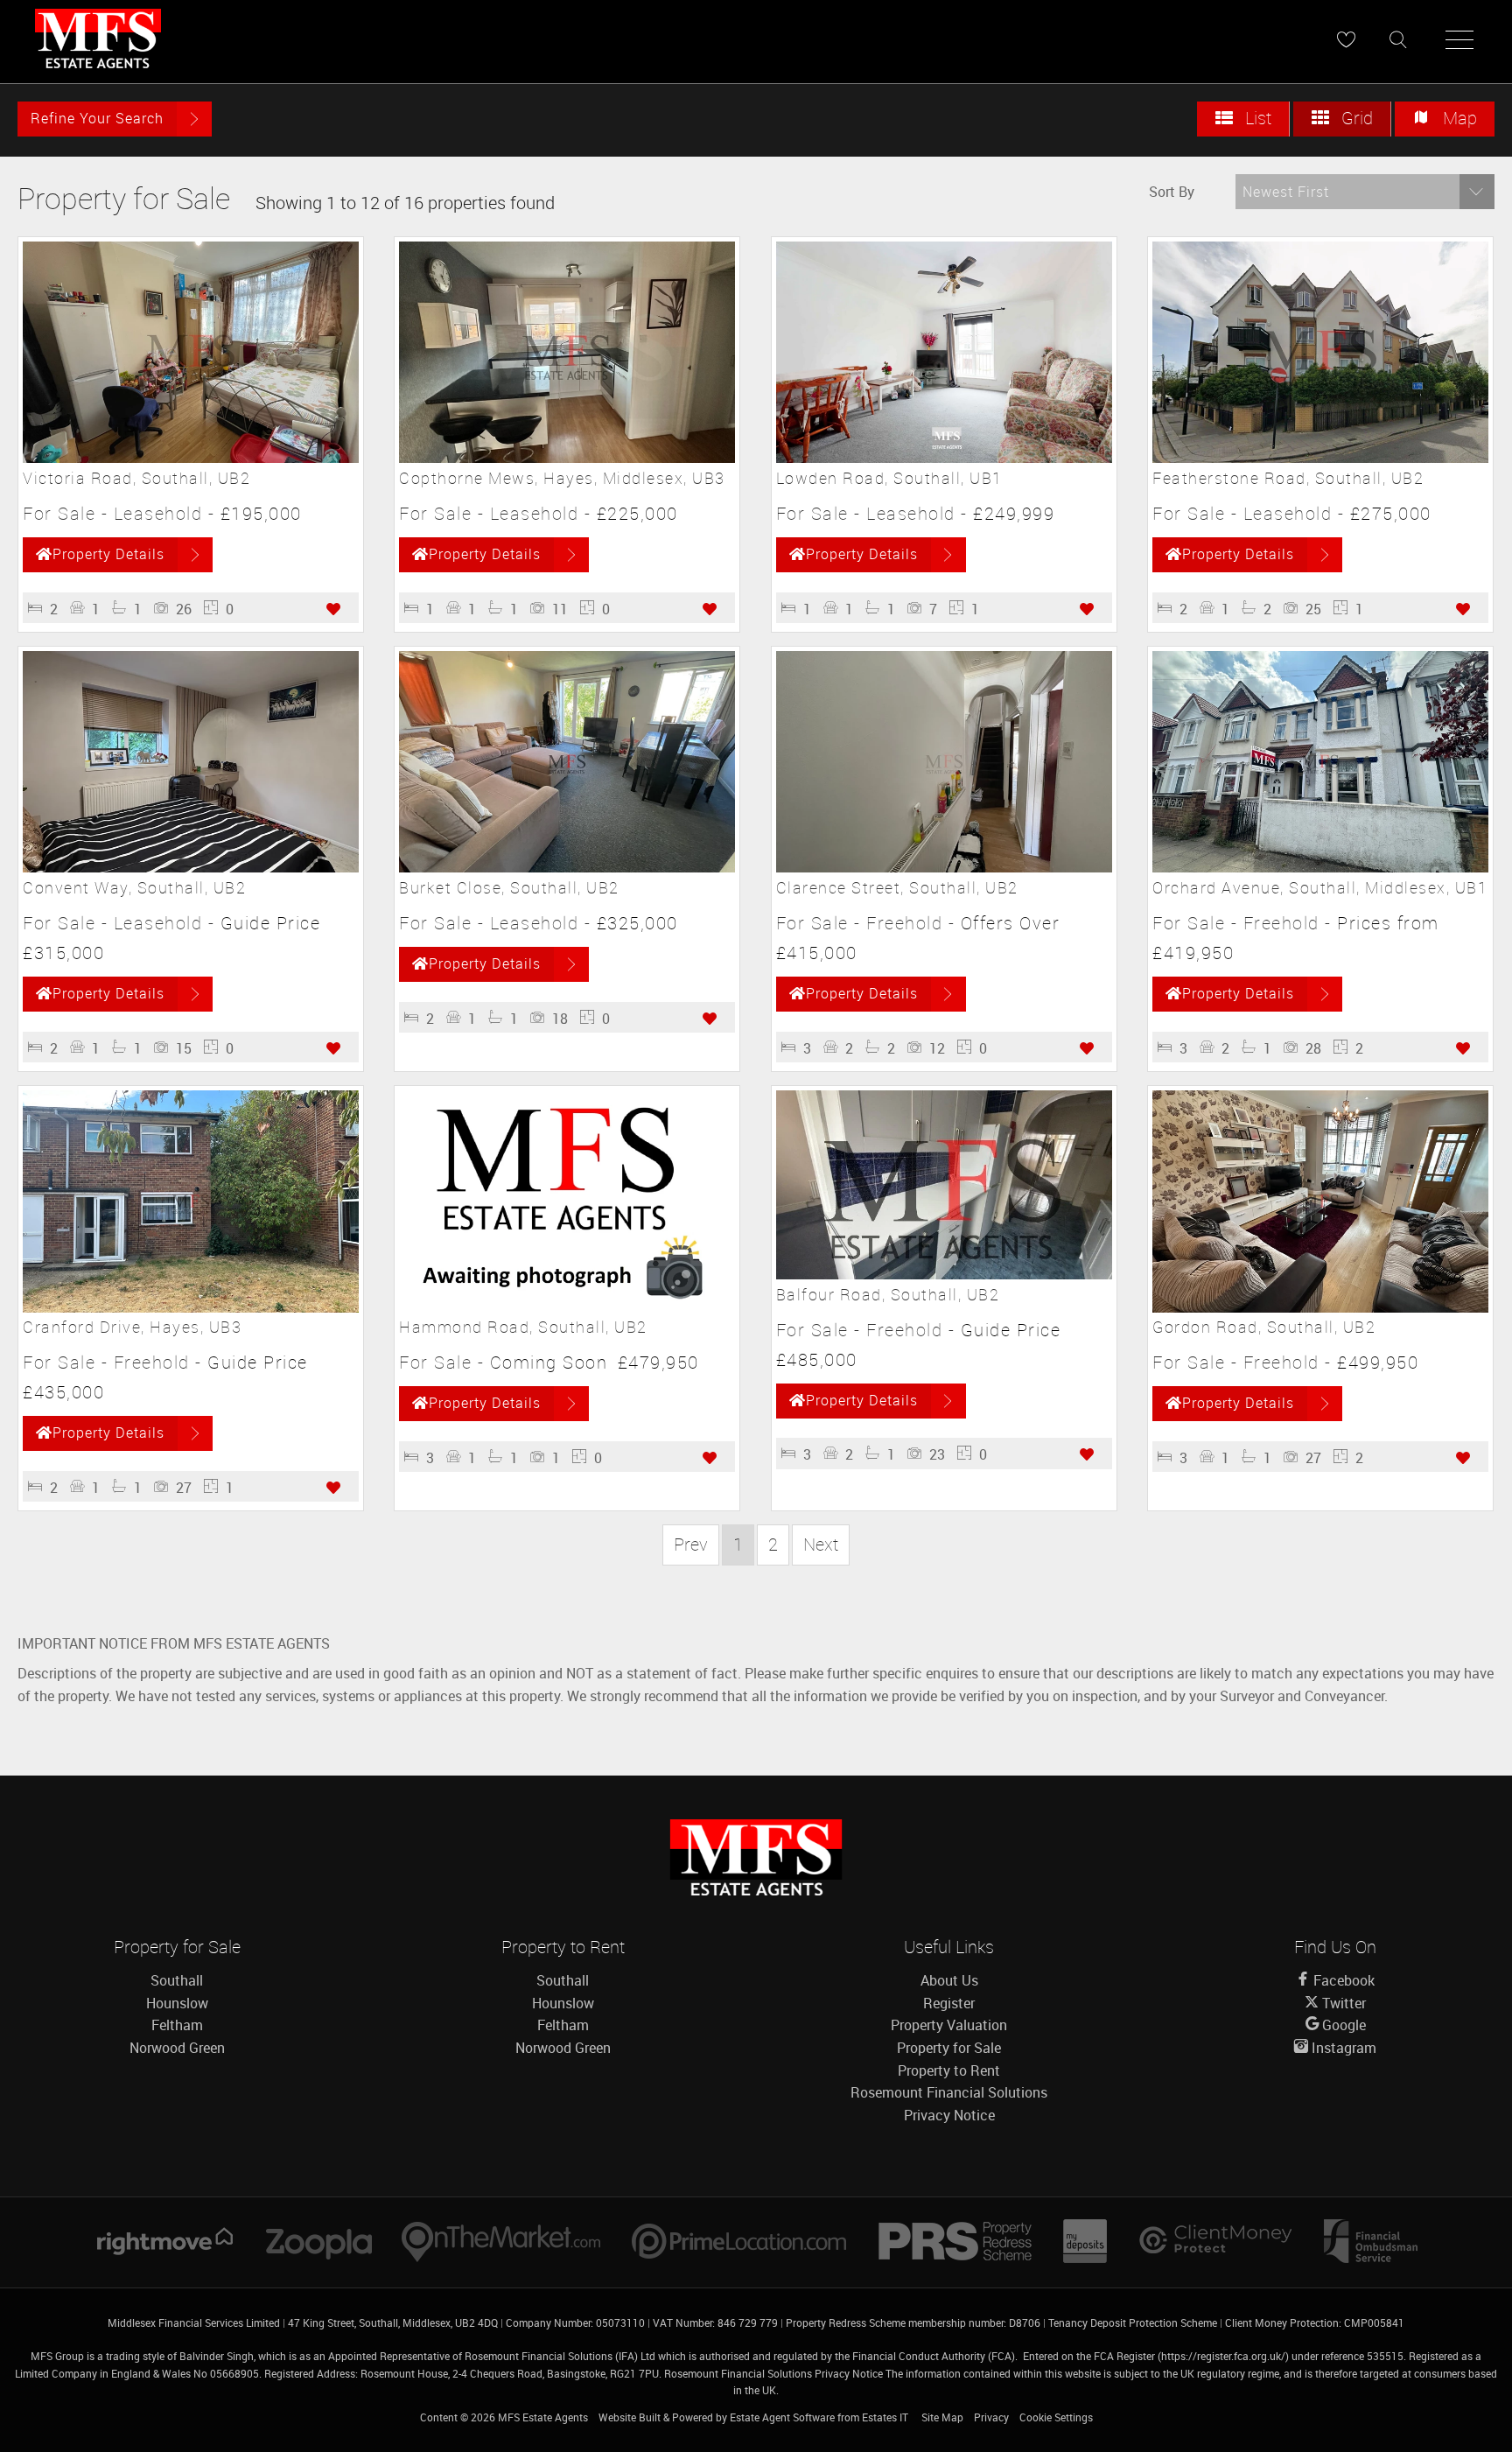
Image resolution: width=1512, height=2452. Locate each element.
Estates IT (885, 2417)
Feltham (177, 2025)
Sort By (1172, 192)
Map (1458, 118)
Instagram (1342, 2048)
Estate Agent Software (782, 2417)
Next (821, 1544)
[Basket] (1346, 39)
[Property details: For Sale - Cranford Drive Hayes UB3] (191, 1307)
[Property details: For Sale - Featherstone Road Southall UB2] (1320, 458)
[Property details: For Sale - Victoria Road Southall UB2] (191, 458)
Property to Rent (949, 2070)
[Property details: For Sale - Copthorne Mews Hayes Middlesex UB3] (567, 458)
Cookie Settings (1056, 2417)
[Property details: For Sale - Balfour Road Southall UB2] (944, 1274)
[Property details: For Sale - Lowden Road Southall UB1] (944, 458)
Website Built (630, 2417)
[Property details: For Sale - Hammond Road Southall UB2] (567, 1307)
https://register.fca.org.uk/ (1223, 2356)
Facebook (1342, 1980)
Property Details (108, 554)
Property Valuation (949, 2025)
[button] (1365, 192)
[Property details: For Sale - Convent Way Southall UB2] (191, 867)
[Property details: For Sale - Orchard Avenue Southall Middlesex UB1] (1320, 867)
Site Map (942, 2417)
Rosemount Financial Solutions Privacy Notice (773, 2373)
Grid (1355, 118)
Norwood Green (177, 2048)
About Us (949, 1980)
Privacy (991, 2417)
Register (949, 2003)
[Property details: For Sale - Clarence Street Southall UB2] (944, 867)
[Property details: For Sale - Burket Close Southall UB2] (567, 867)
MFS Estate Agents (543, 2417)
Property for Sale (949, 2048)
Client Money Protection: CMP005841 (1315, 2322)
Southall (177, 1980)
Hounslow (177, 2003)
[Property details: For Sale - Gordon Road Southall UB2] (1320, 1307)
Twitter (1342, 2003)
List (1256, 118)
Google (1342, 2025)
